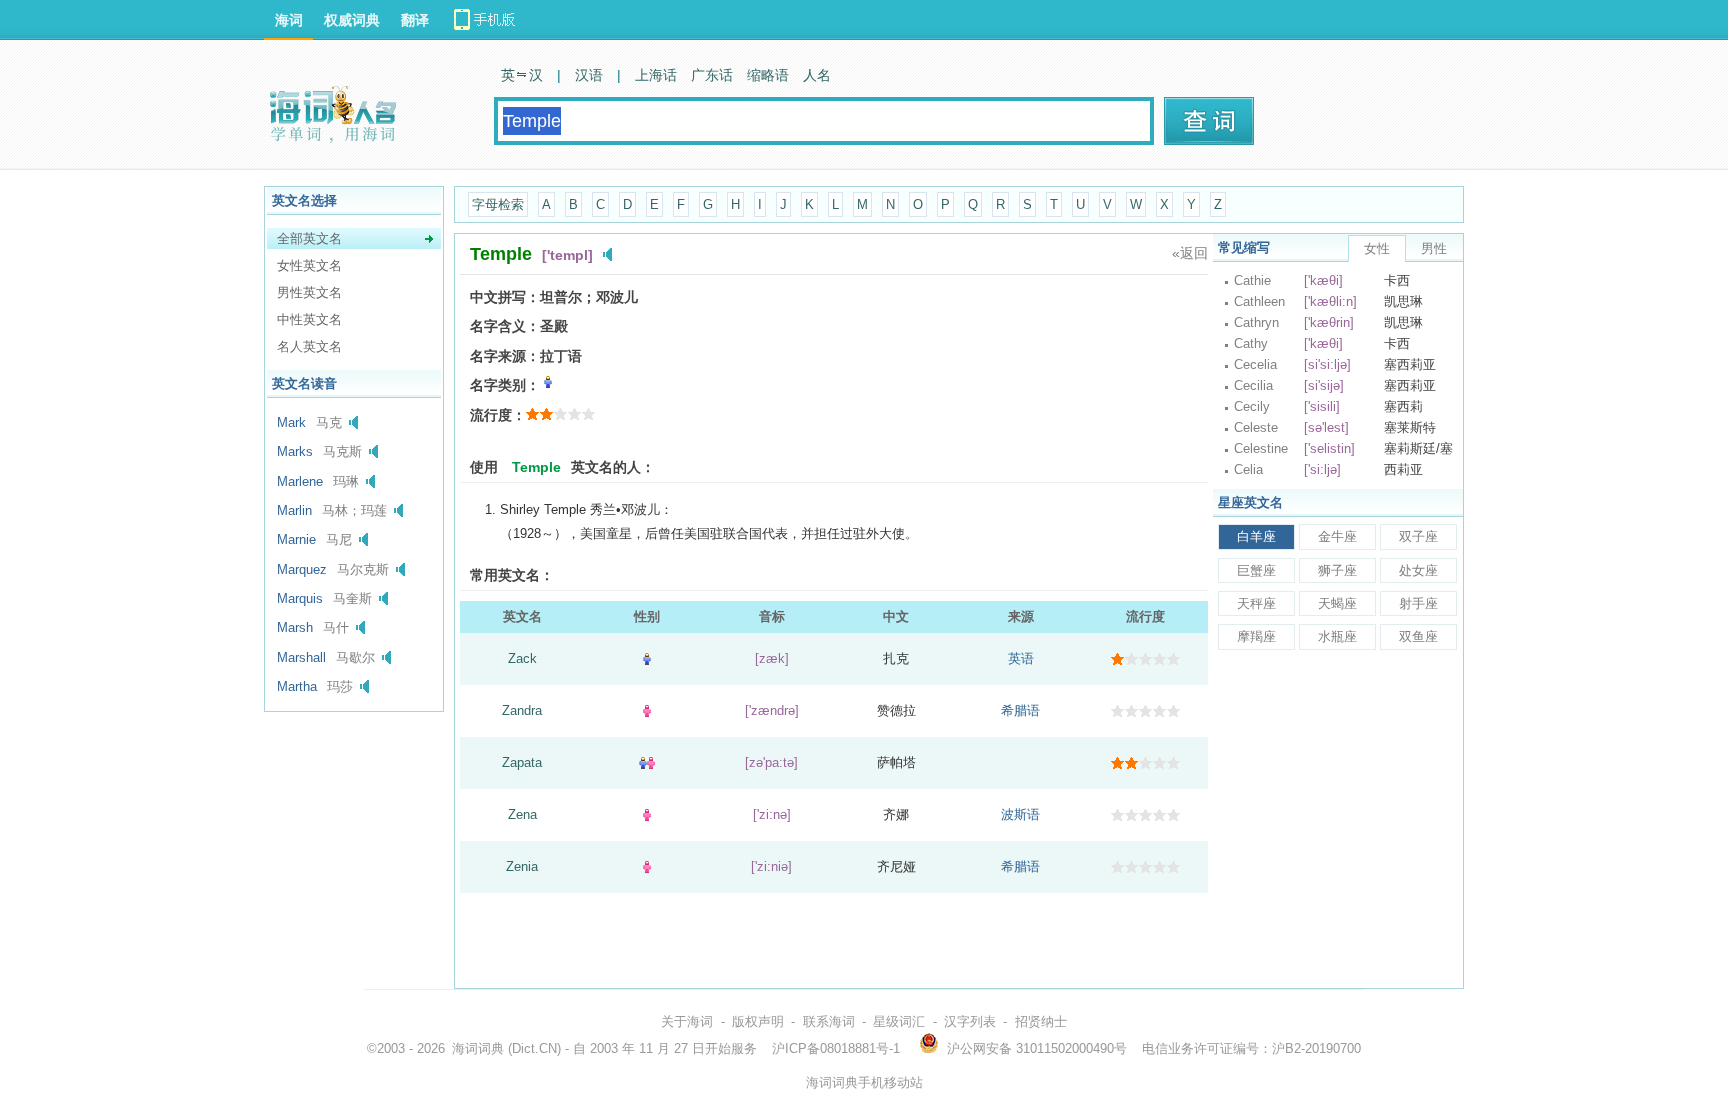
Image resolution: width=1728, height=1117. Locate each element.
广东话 (712, 75)
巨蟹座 (1256, 570)
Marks (295, 451)
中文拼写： (505, 297)
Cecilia (1253, 385)
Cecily (1252, 406)
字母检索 (498, 204)
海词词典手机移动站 (864, 1082)
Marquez (302, 569)
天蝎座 (1337, 603)
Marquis (300, 598)
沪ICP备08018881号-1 (836, 1048)
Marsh (295, 627)
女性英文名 (309, 265)
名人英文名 (309, 346)
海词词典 (478, 1048)
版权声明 (758, 1021)
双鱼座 (1418, 636)
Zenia (522, 866)
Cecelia (1255, 364)
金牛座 (1337, 536)
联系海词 (829, 1021)
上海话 (656, 75)
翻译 (415, 20)
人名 (817, 75)
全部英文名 (309, 238)
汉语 (589, 75)
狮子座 (1337, 570)
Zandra (522, 710)
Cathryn (1256, 322)
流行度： (498, 415)
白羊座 (1256, 536)
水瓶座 (1337, 636)
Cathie (1252, 280)
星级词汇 (899, 1021)
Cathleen (1259, 301)
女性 (1377, 248)
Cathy (1251, 343)
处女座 (1418, 570)
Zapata (522, 762)
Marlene (300, 481)
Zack (522, 658)
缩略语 (768, 75)
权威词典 (352, 20)
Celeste (1256, 427)
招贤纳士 (1041, 1021)
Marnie (296, 539)
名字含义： (505, 326)
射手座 (1418, 603)
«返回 (1190, 253)
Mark (291, 422)
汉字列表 (970, 1021)
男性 (1434, 248)
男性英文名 (309, 292)
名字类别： (505, 385)
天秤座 (1256, 603)
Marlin (294, 510)
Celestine (1261, 448)
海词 (289, 20)
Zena (522, 814)
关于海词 (687, 1021)
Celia (1248, 469)
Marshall (301, 657)
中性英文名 (309, 319)
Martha (297, 686)
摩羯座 (1256, 636)
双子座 (1418, 536)
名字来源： (505, 356)
